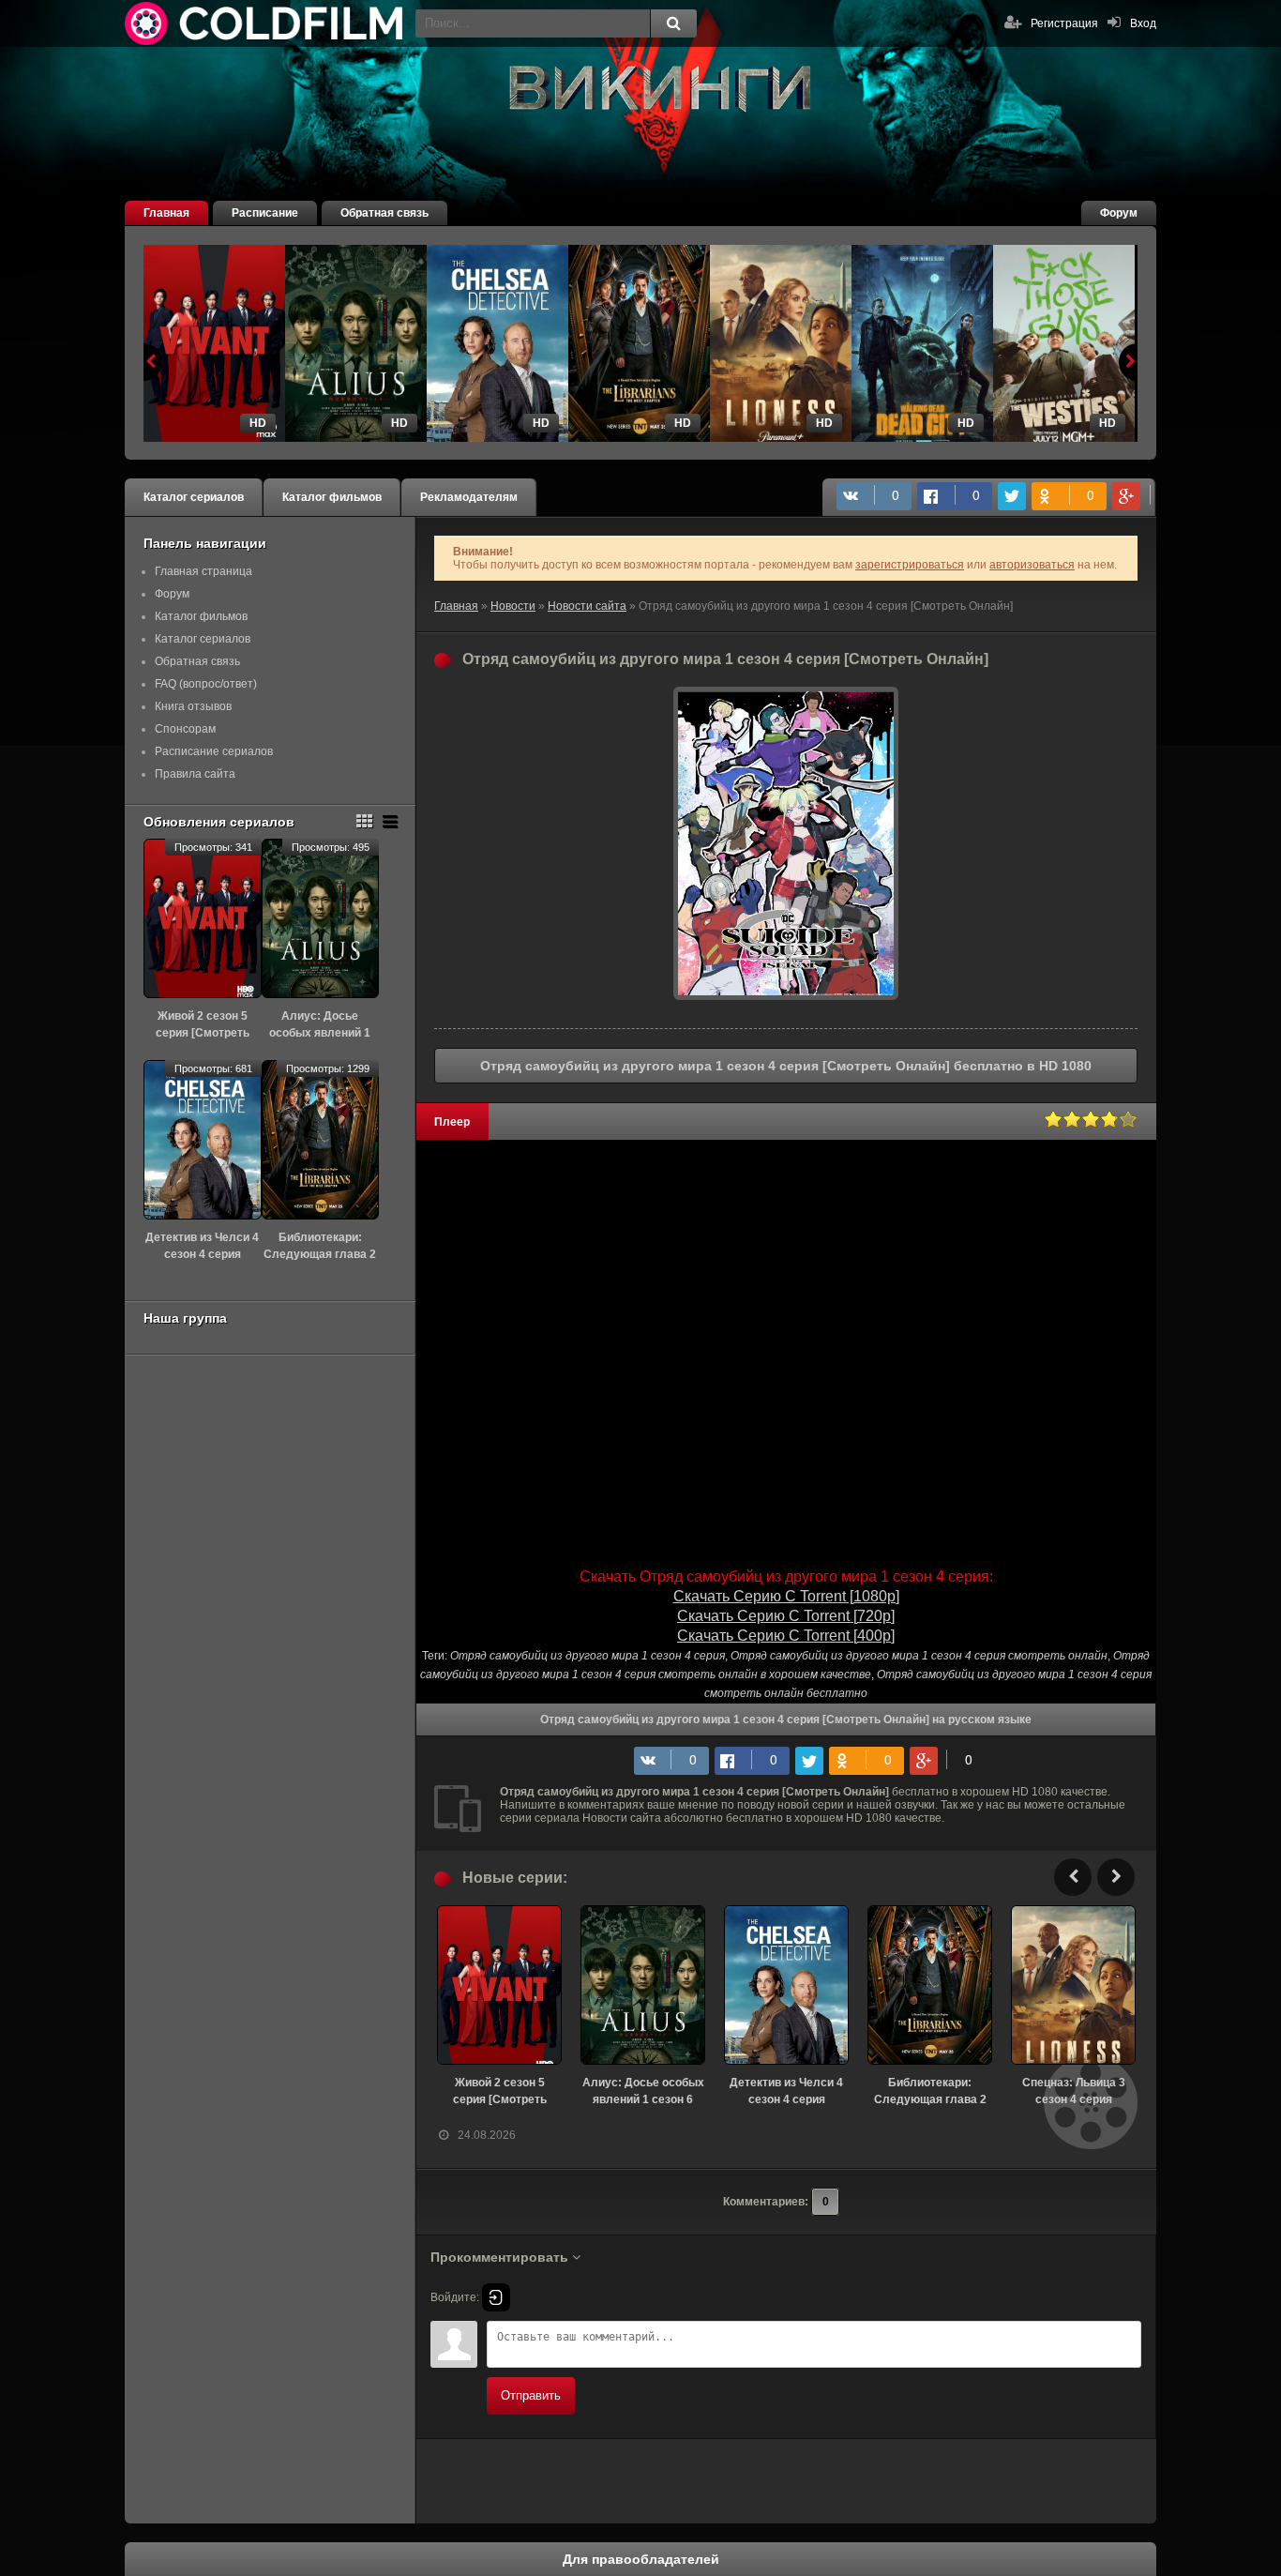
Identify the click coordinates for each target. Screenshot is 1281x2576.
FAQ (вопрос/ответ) (206, 684)
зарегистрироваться (910, 565)
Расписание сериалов (214, 751)
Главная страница (203, 571)
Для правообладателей (641, 2559)
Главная (166, 213)
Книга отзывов (193, 706)
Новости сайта (587, 606)
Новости (513, 606)
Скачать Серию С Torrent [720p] (786, 1616)
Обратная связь (384, 213)
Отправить (531, 2395)
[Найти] (673, 23)
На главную (265, 23)
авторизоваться (1032, 565)
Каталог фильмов (332, 497)
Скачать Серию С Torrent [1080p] (786, 1596)
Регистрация (1064, 23)
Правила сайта (195, 774)
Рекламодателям (469, 497)
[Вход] (496, 2297)
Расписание (265, 213)
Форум (1119, 213)
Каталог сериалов (194, 497)
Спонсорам (185, 729)
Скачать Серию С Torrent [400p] (786, 1636)
